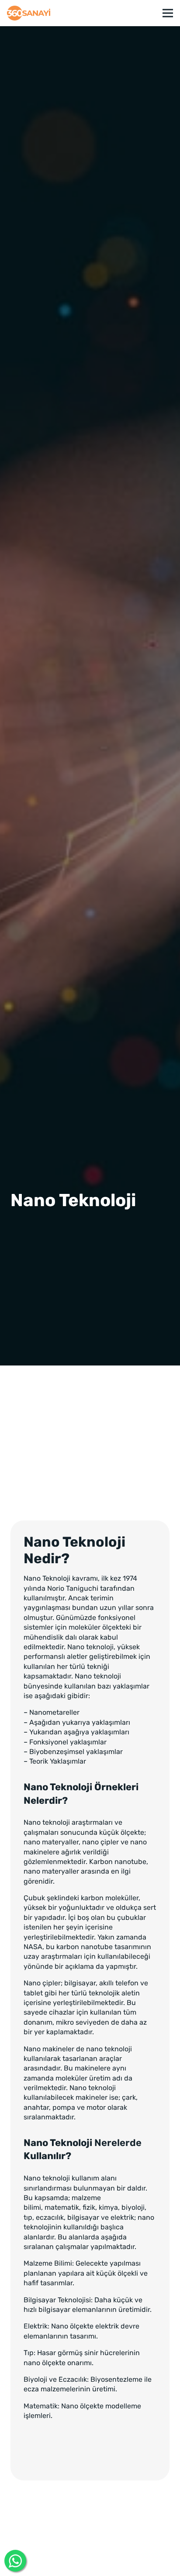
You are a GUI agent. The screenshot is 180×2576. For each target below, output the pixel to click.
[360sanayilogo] (29, 13)
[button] (168, 13)
